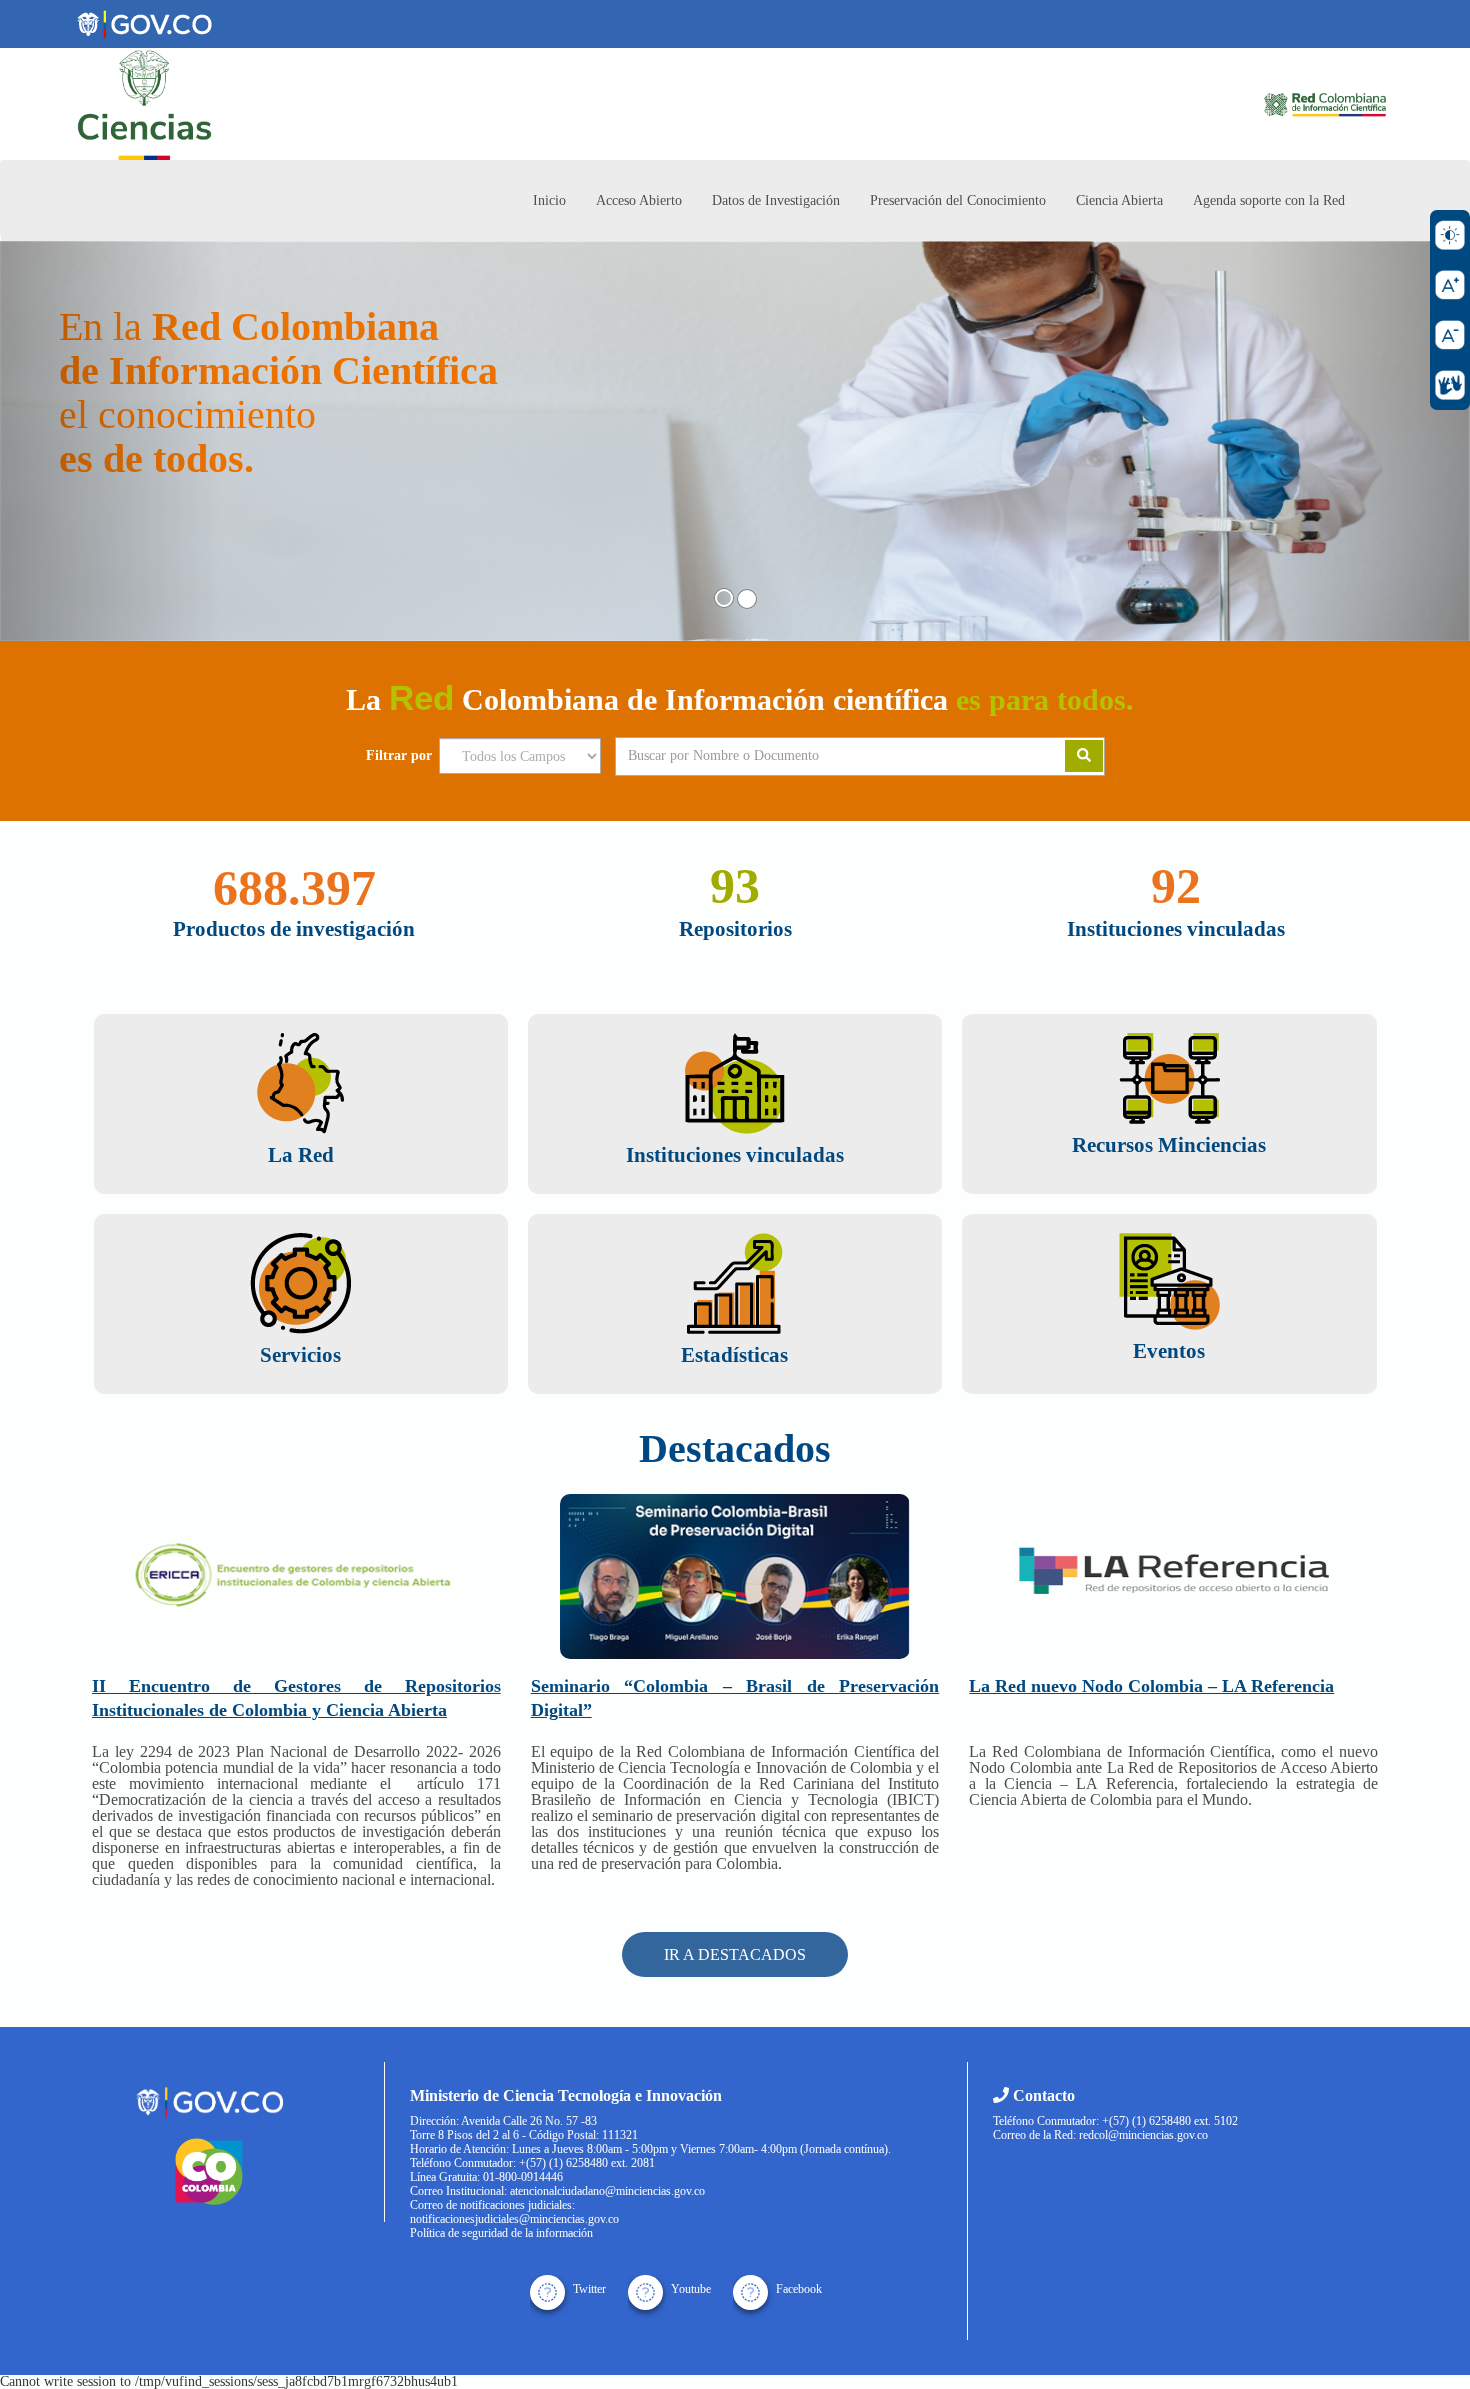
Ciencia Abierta (1119, 200)
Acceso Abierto (639, 200)
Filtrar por (399, 756)
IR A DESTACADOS (735, 1954)
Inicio (549, 200)
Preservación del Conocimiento (958, 200)
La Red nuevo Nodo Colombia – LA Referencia (1151, 1686)
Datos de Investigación (776, 200)
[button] (110, 441)
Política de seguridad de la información (501, 2233)
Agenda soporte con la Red (1269, 200)
